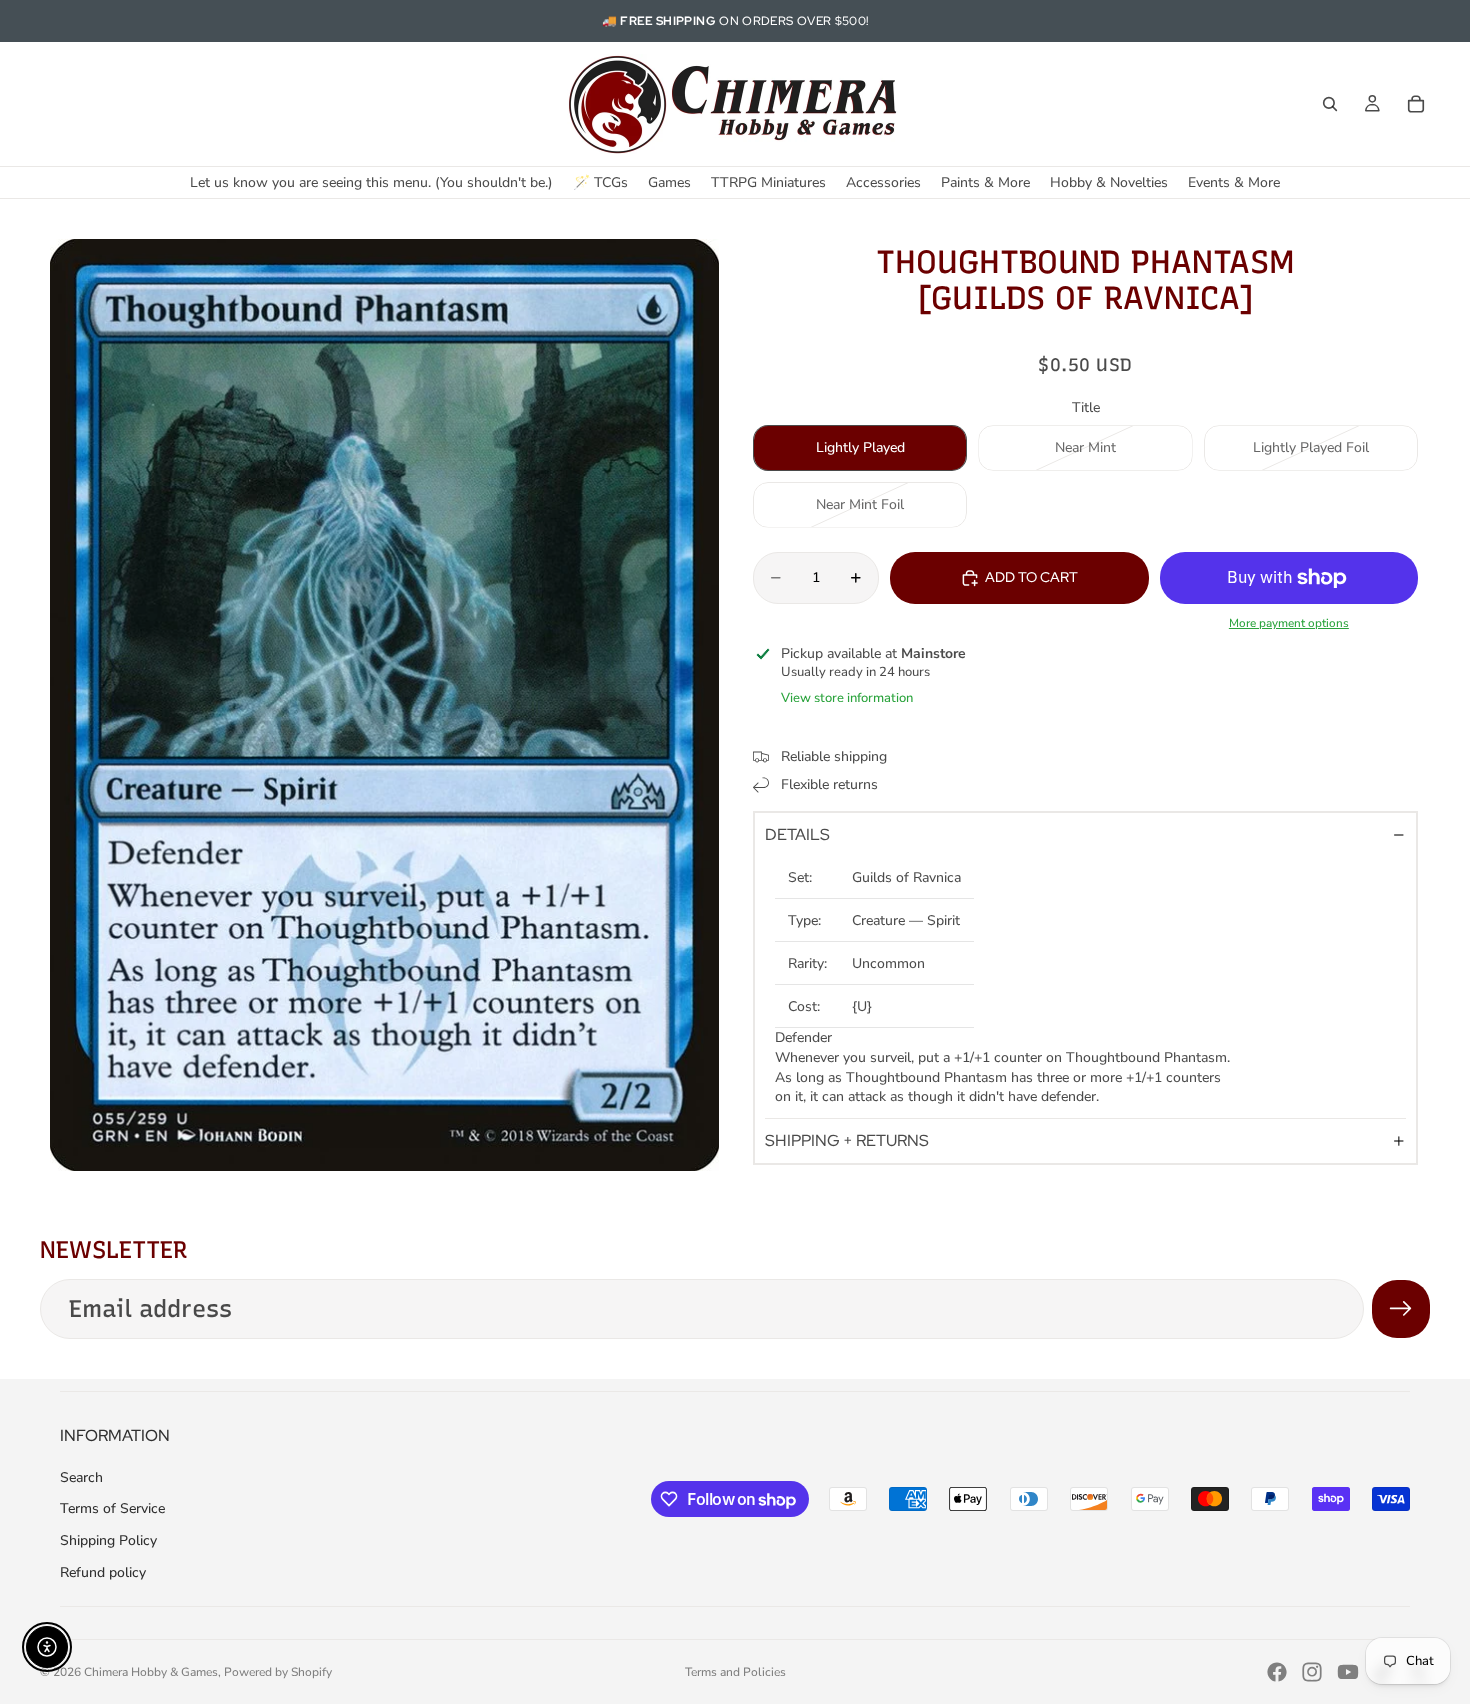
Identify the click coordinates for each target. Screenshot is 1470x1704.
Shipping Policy (108, 1540)
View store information (847, 698)
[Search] (1330, 104)
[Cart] (1416, 104)
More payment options (1289, 623)
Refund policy (103, 1572)
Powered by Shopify (278, 1672)
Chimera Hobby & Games (151, 1672)
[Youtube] (1348, 1672)
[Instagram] (1312, 1672)
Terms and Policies (735, 1672)
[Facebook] (1277, 1672)
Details (797, 834)
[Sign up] (1401, 1309)
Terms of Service (112, 1508)
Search (81, 1477)
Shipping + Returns (847, 1140)
